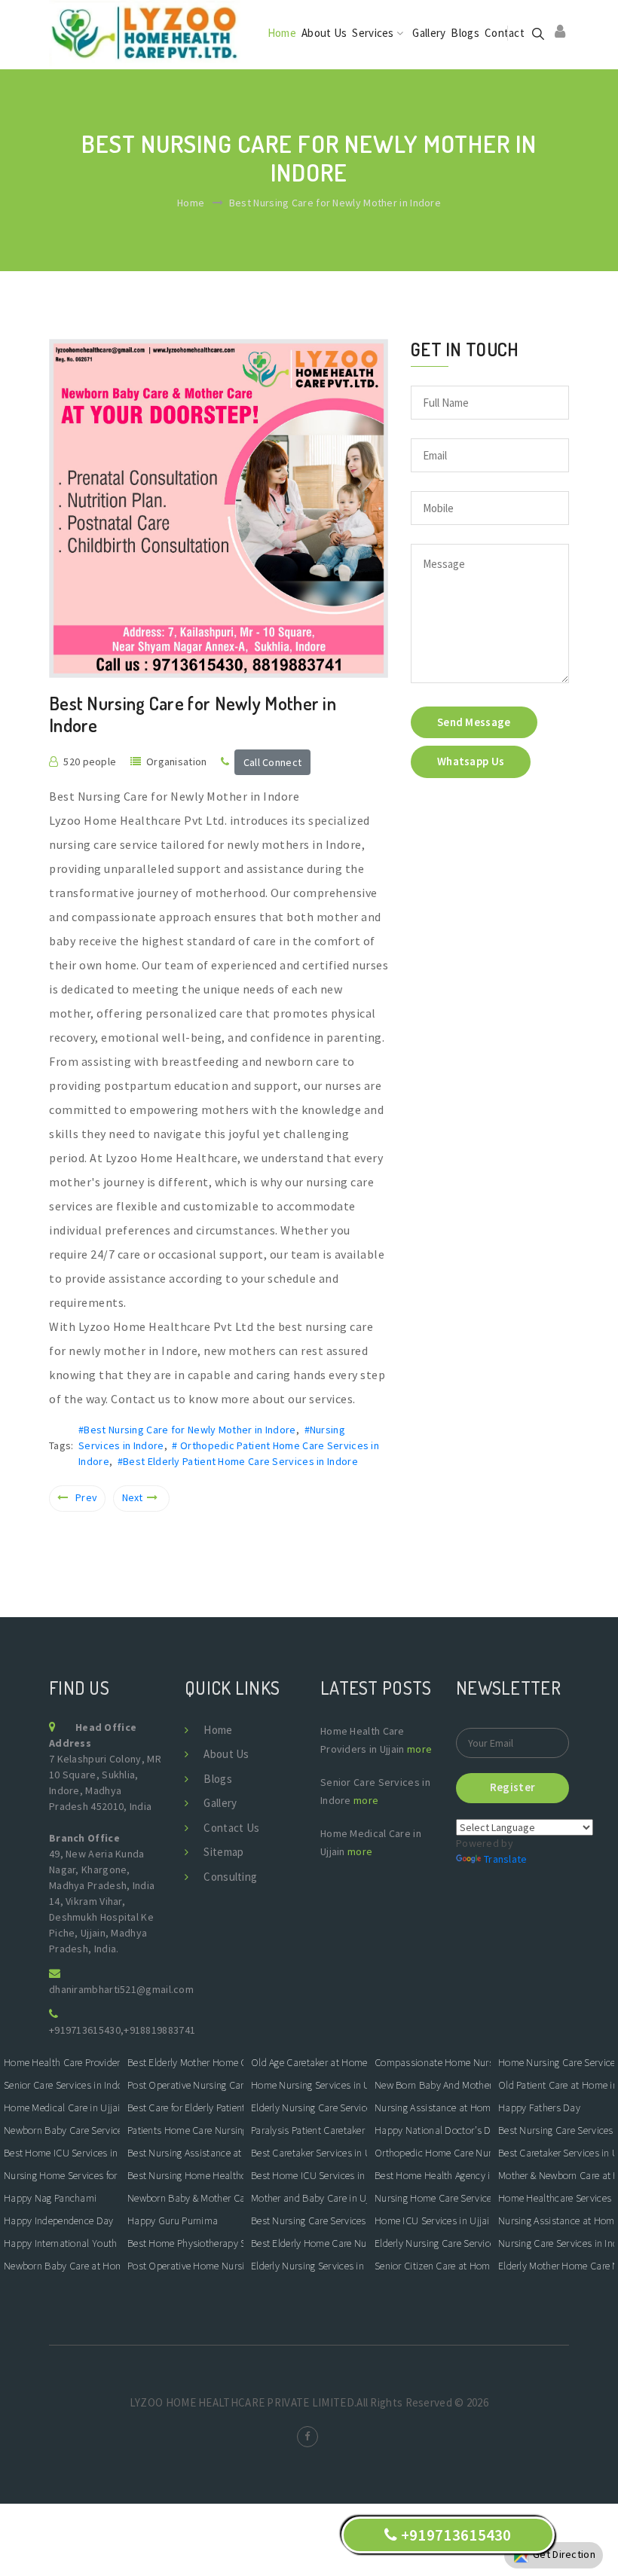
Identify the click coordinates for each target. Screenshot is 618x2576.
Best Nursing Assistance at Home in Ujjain (185, 2153)
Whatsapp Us (471, 761)
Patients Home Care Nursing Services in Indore (185, 2130)
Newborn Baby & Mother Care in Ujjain (185, 2198)
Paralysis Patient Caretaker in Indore (309, 2130)
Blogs (465, 33)
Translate (506, 1859)
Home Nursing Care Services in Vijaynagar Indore (556, 2062)
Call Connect (273, 762)
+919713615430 (85, 2030)
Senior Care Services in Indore (62, 2085)
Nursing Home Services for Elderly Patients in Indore (62, 2175)
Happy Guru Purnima (173, 2220)
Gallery (429, 33)
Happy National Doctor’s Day (433, 2130)
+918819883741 (159, 2030)
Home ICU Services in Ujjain (433, 2220)
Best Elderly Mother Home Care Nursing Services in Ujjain (185, 2062)
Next (133, 1497)
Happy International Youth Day (62, 2243)
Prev (86, 1497)
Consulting (230, 1877)
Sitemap (223, 1852)
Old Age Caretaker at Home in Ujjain (309, 2062)
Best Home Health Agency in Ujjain (433, 2175)
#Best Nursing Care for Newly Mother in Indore (187, 1430)
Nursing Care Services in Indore (556, 2243)
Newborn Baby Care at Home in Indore (62, 2266)
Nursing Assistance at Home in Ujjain (433, 2107)
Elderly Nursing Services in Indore (309, 2266)
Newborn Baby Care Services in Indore (62, 2130)
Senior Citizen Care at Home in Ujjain (433, 2266)
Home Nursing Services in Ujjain (309, 2085)
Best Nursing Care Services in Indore (309, 2220)
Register (512, 1787)
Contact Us (231, 1828)
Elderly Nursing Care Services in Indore (309, 2107)
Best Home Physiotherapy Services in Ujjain (185, 2243)
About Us (324, 33)
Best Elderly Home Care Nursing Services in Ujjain (309, 2243)
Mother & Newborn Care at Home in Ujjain (556, 2175)
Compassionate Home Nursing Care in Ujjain (433, 2062)
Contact (505, 33)
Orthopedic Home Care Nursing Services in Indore (433, 2153)
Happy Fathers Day (539, 2107)
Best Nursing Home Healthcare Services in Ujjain (185, 2175)
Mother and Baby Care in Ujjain (309, 2198)
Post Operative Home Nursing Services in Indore (185, 2266)
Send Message (474, 722)
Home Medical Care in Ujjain (62, 2107)
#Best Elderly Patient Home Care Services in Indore (238, 1461)
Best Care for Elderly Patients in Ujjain (185, 2107)
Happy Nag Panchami (50, 2198)
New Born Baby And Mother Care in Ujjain (433, 2085)
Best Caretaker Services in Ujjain (309, 2153)
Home (282, 33)
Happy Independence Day (59, 2220)
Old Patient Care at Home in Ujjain (556, 2085)
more (419, 1749)
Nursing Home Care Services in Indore (433, 2198)
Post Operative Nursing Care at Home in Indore (185, 2085)
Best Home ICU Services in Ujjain (62, 2153)
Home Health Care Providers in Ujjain (62, 2062)
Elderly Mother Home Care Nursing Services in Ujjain (556, 2266)
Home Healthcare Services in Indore (556, 2198)
